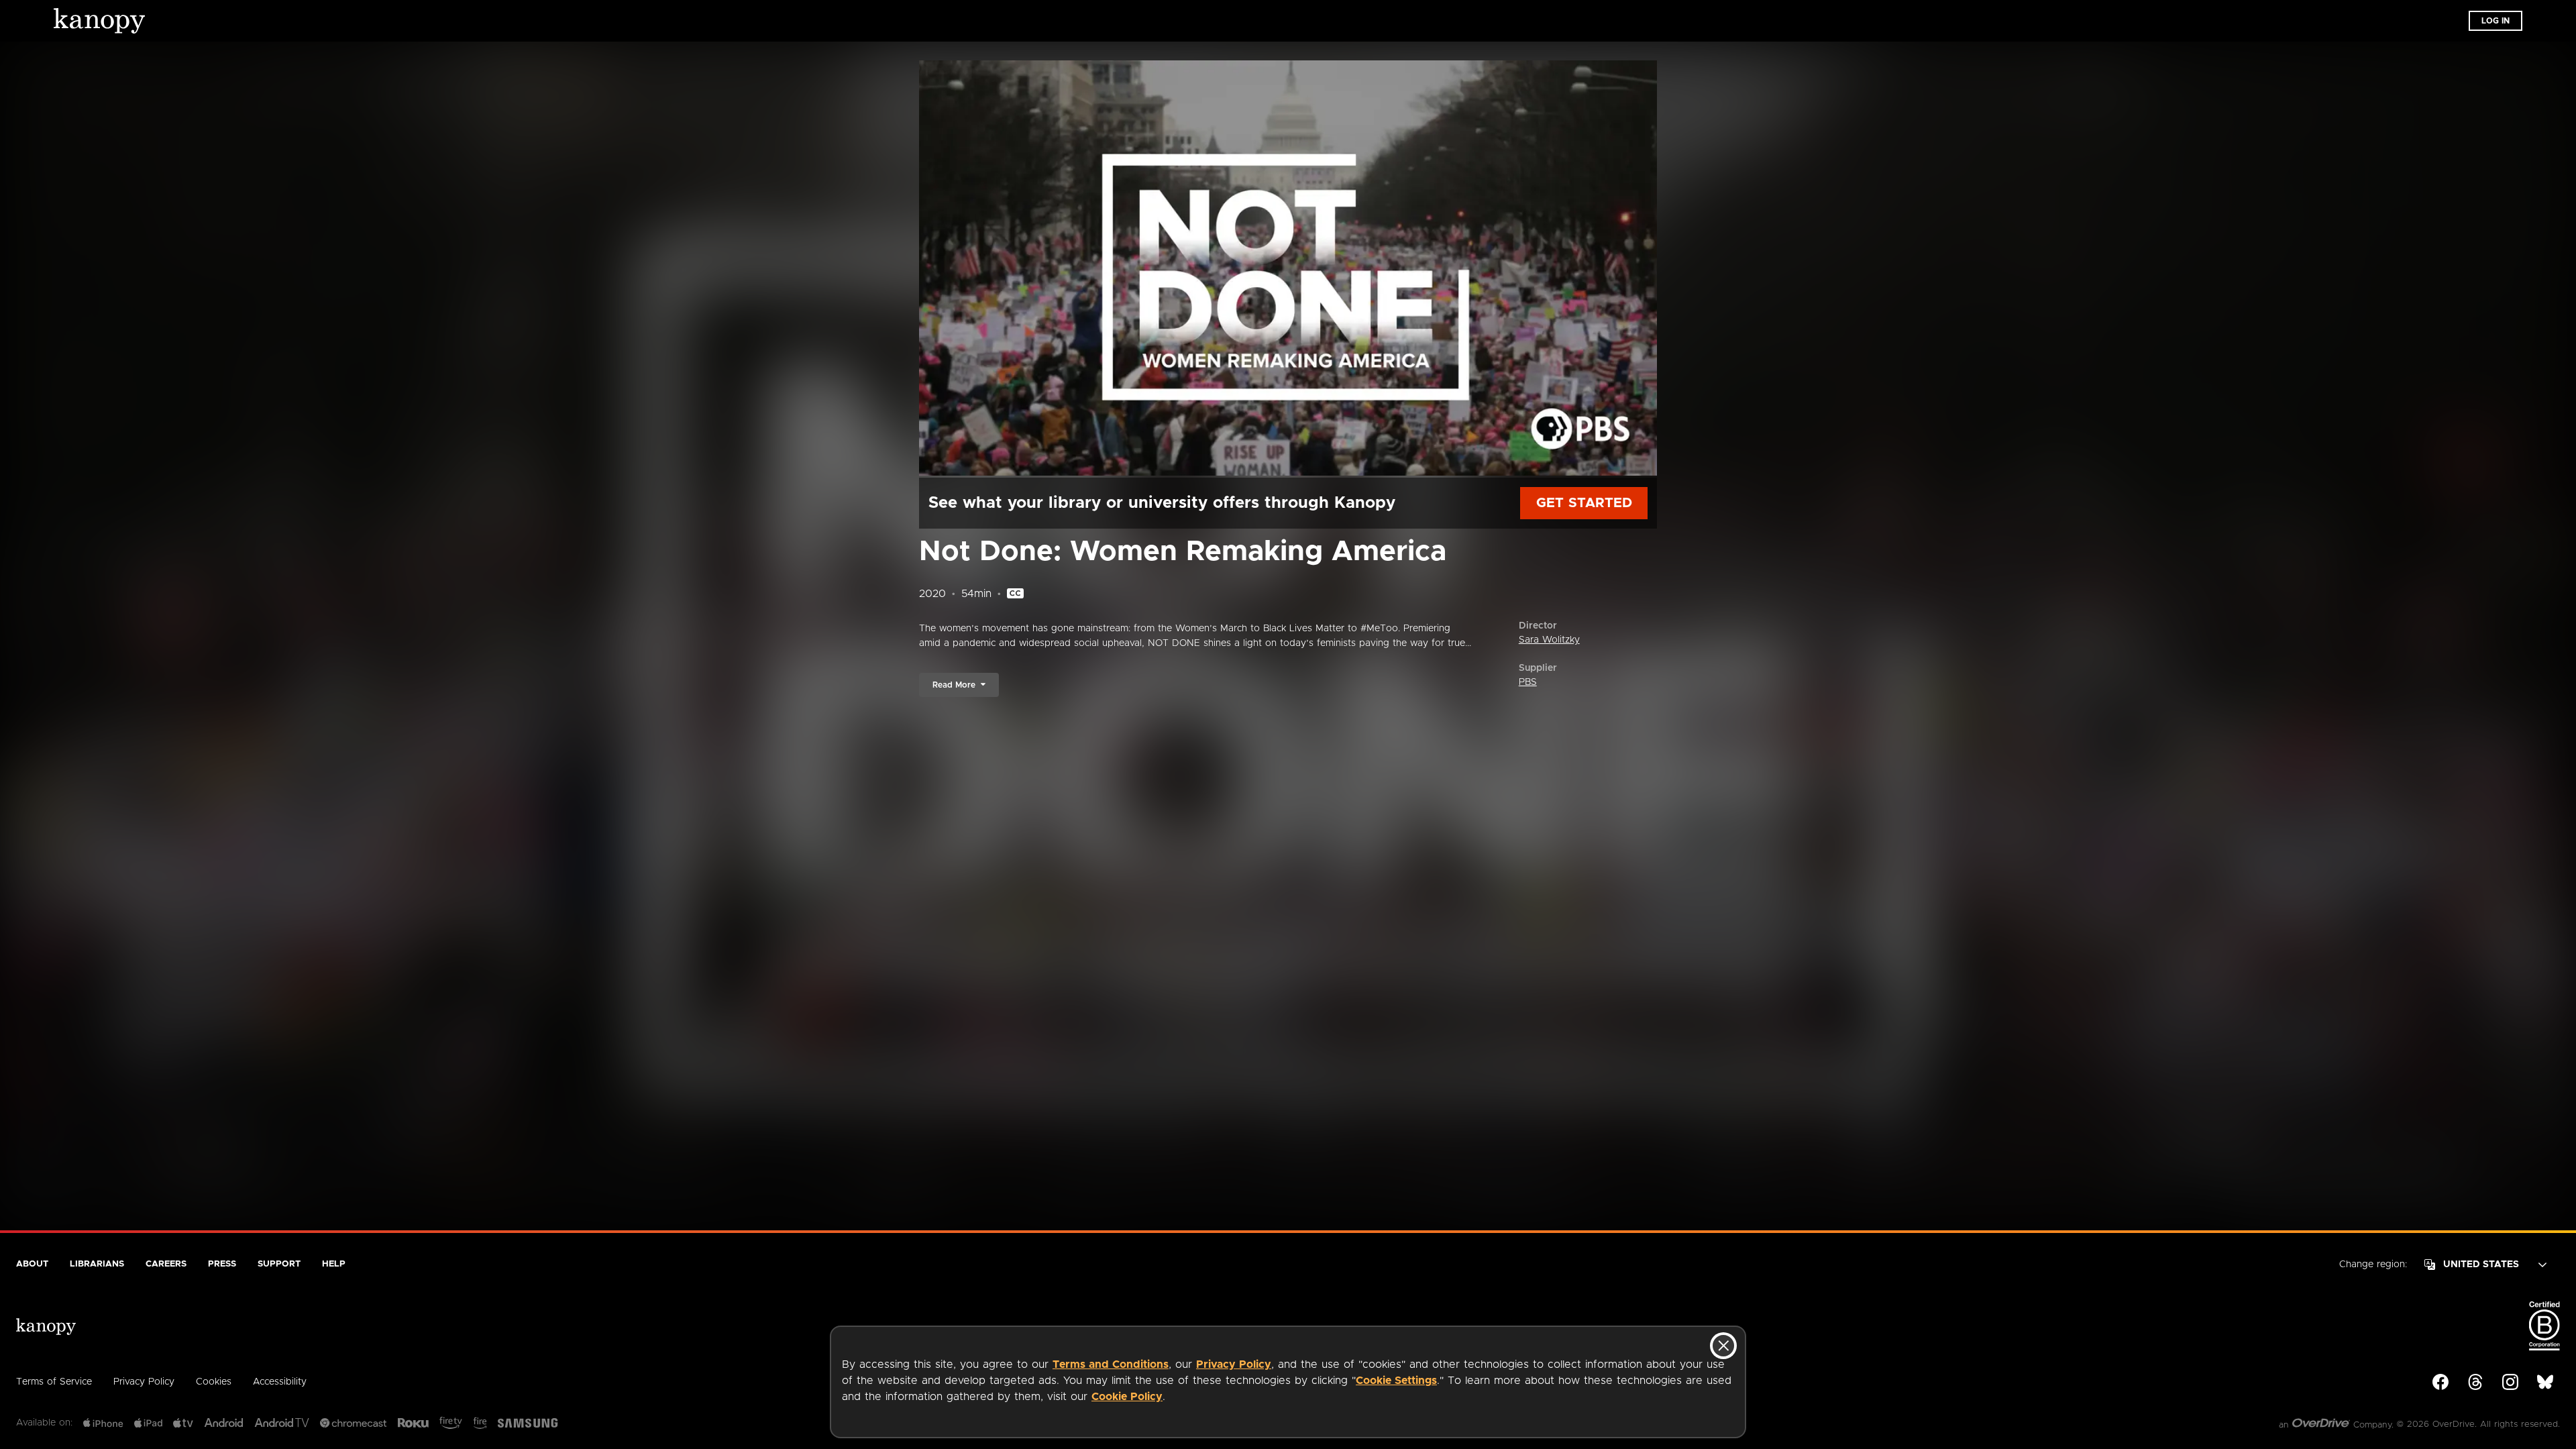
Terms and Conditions (1111, 1364)
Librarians (97, 1264)
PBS (1528, 682)
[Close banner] (1723, 1346)
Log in (2495, 21)
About (32, 1264)
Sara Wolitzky (1549, 640)
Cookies (214, 1382)
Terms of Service (54, 1382)
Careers (166, 1264)
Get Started (1584, 503)
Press (222, 1264)
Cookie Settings (1396, 1381)
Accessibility (280, 1382)
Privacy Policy (1234, 1364)
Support (279, 1264)
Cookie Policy (1127, 1397)
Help (334, 1264)
